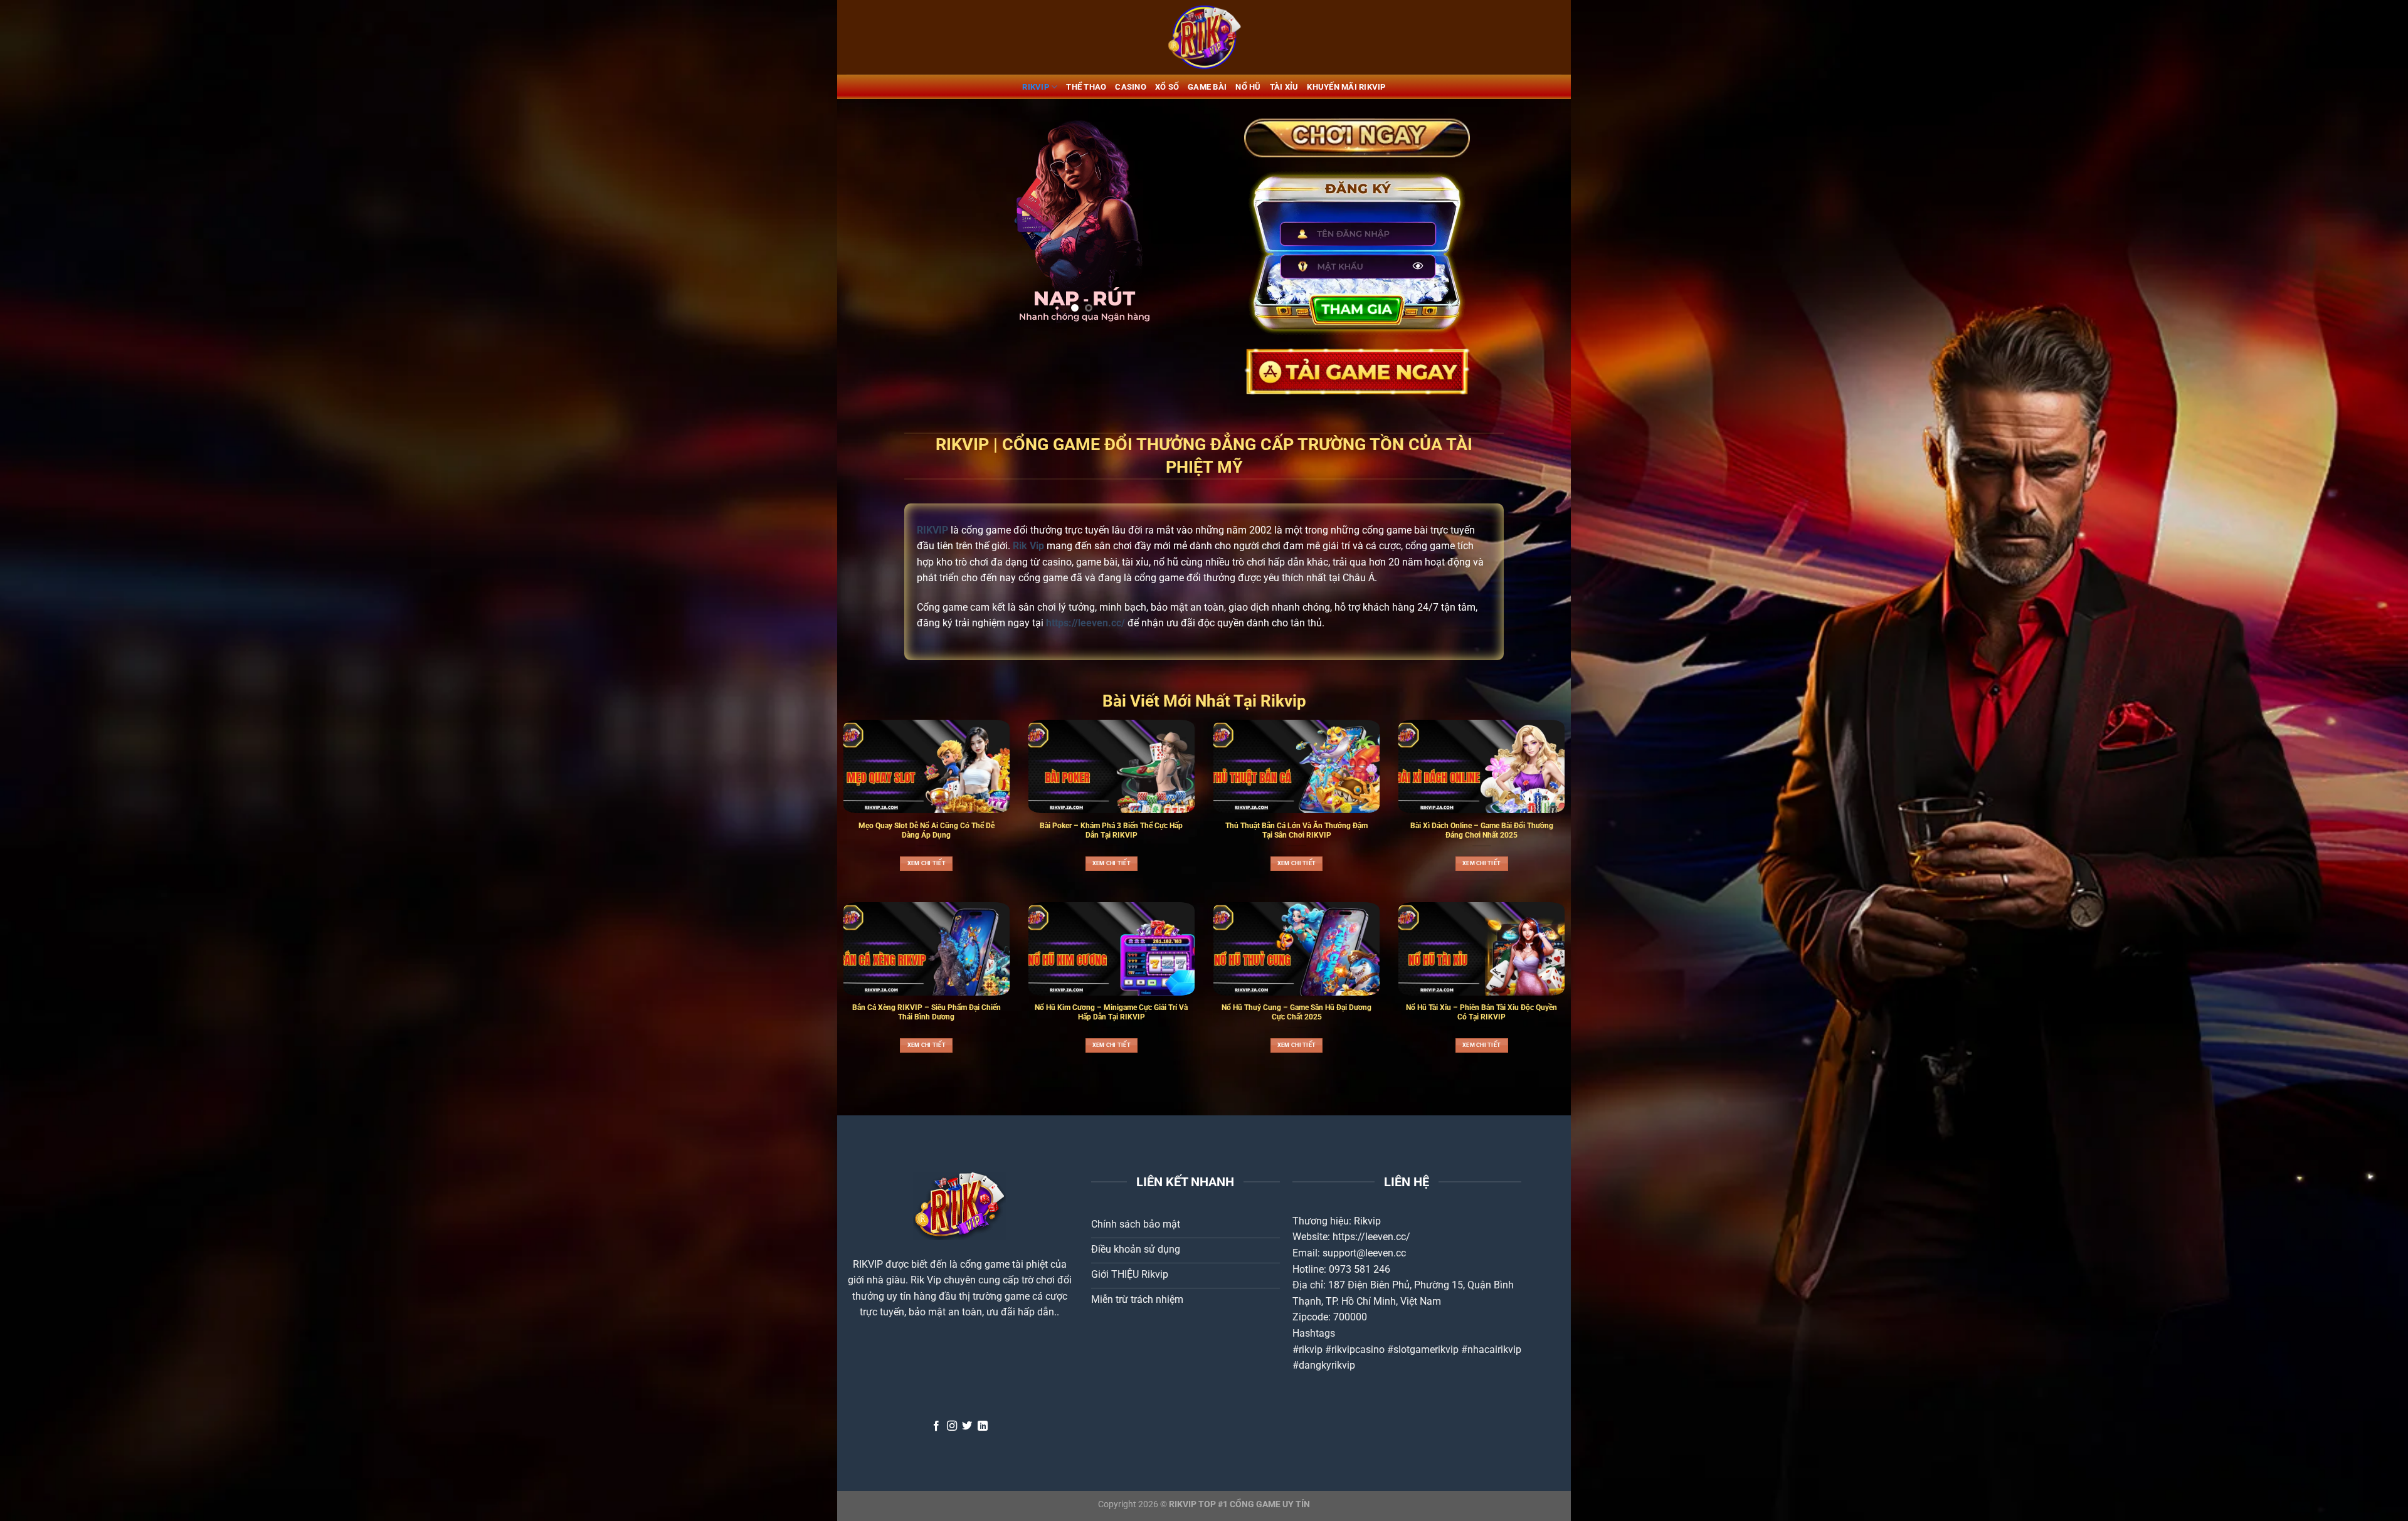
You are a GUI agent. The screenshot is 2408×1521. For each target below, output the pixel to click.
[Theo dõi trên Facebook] (936, 1426)
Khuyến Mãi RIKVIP (1346, 87)
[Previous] (960, 220)
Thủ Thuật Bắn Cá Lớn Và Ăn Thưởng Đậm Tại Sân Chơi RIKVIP (1296, 830)
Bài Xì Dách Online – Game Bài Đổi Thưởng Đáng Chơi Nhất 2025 (1482, 830)
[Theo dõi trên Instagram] (952, 1426)
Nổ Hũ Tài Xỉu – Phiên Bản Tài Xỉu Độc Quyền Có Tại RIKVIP (1481, 1012)
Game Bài (1207, 87)
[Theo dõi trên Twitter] (967, 1426)
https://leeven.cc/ (1371, 1237)
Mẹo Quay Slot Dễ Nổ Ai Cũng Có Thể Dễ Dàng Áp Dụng (927, 830)
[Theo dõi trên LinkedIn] (983, 1426)
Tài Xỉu (1284, 87)
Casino (1131, 87)
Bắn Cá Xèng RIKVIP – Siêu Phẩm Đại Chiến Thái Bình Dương (927, 1012)
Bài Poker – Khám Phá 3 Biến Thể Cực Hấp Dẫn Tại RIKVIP (1111, 830)
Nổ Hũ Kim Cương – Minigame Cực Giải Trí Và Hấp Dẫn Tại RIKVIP (1111, 1012)
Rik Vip (926, 1280)
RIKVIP (1036, 87)
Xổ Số (1167, 87)
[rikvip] (1204, 37)
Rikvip (1367, 1221)
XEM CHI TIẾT (927, 863)
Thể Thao (1086, 87)
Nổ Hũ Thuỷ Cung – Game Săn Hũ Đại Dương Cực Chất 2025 (1296, 1012)
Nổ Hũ (1248, 87)
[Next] (1203, 220)
